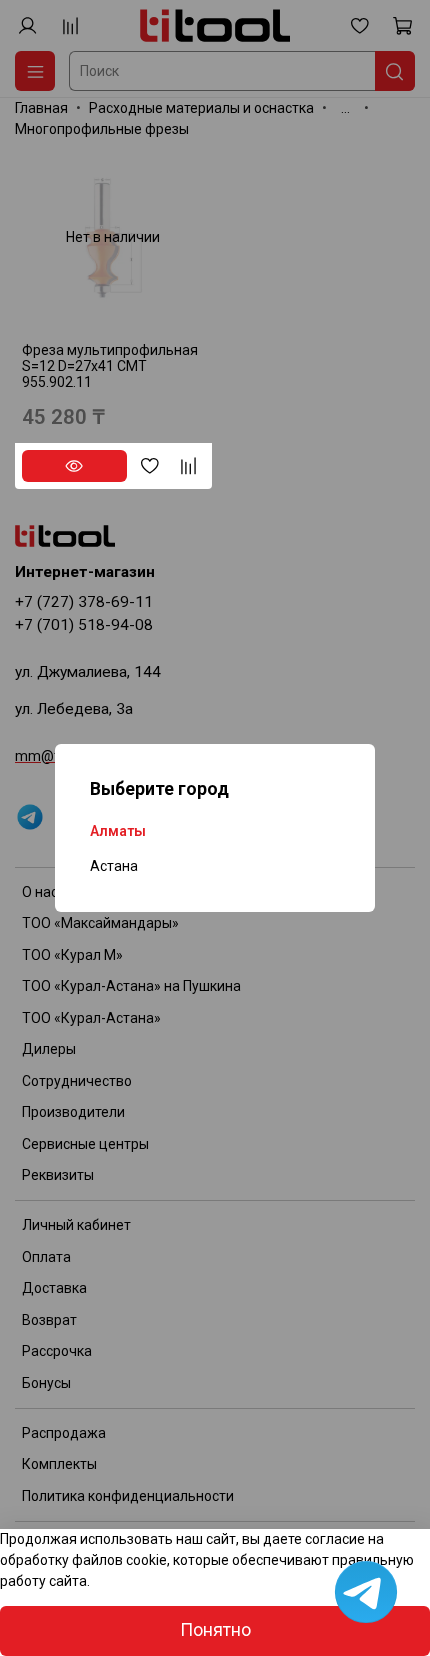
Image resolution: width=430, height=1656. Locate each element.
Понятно (215, 1630)
